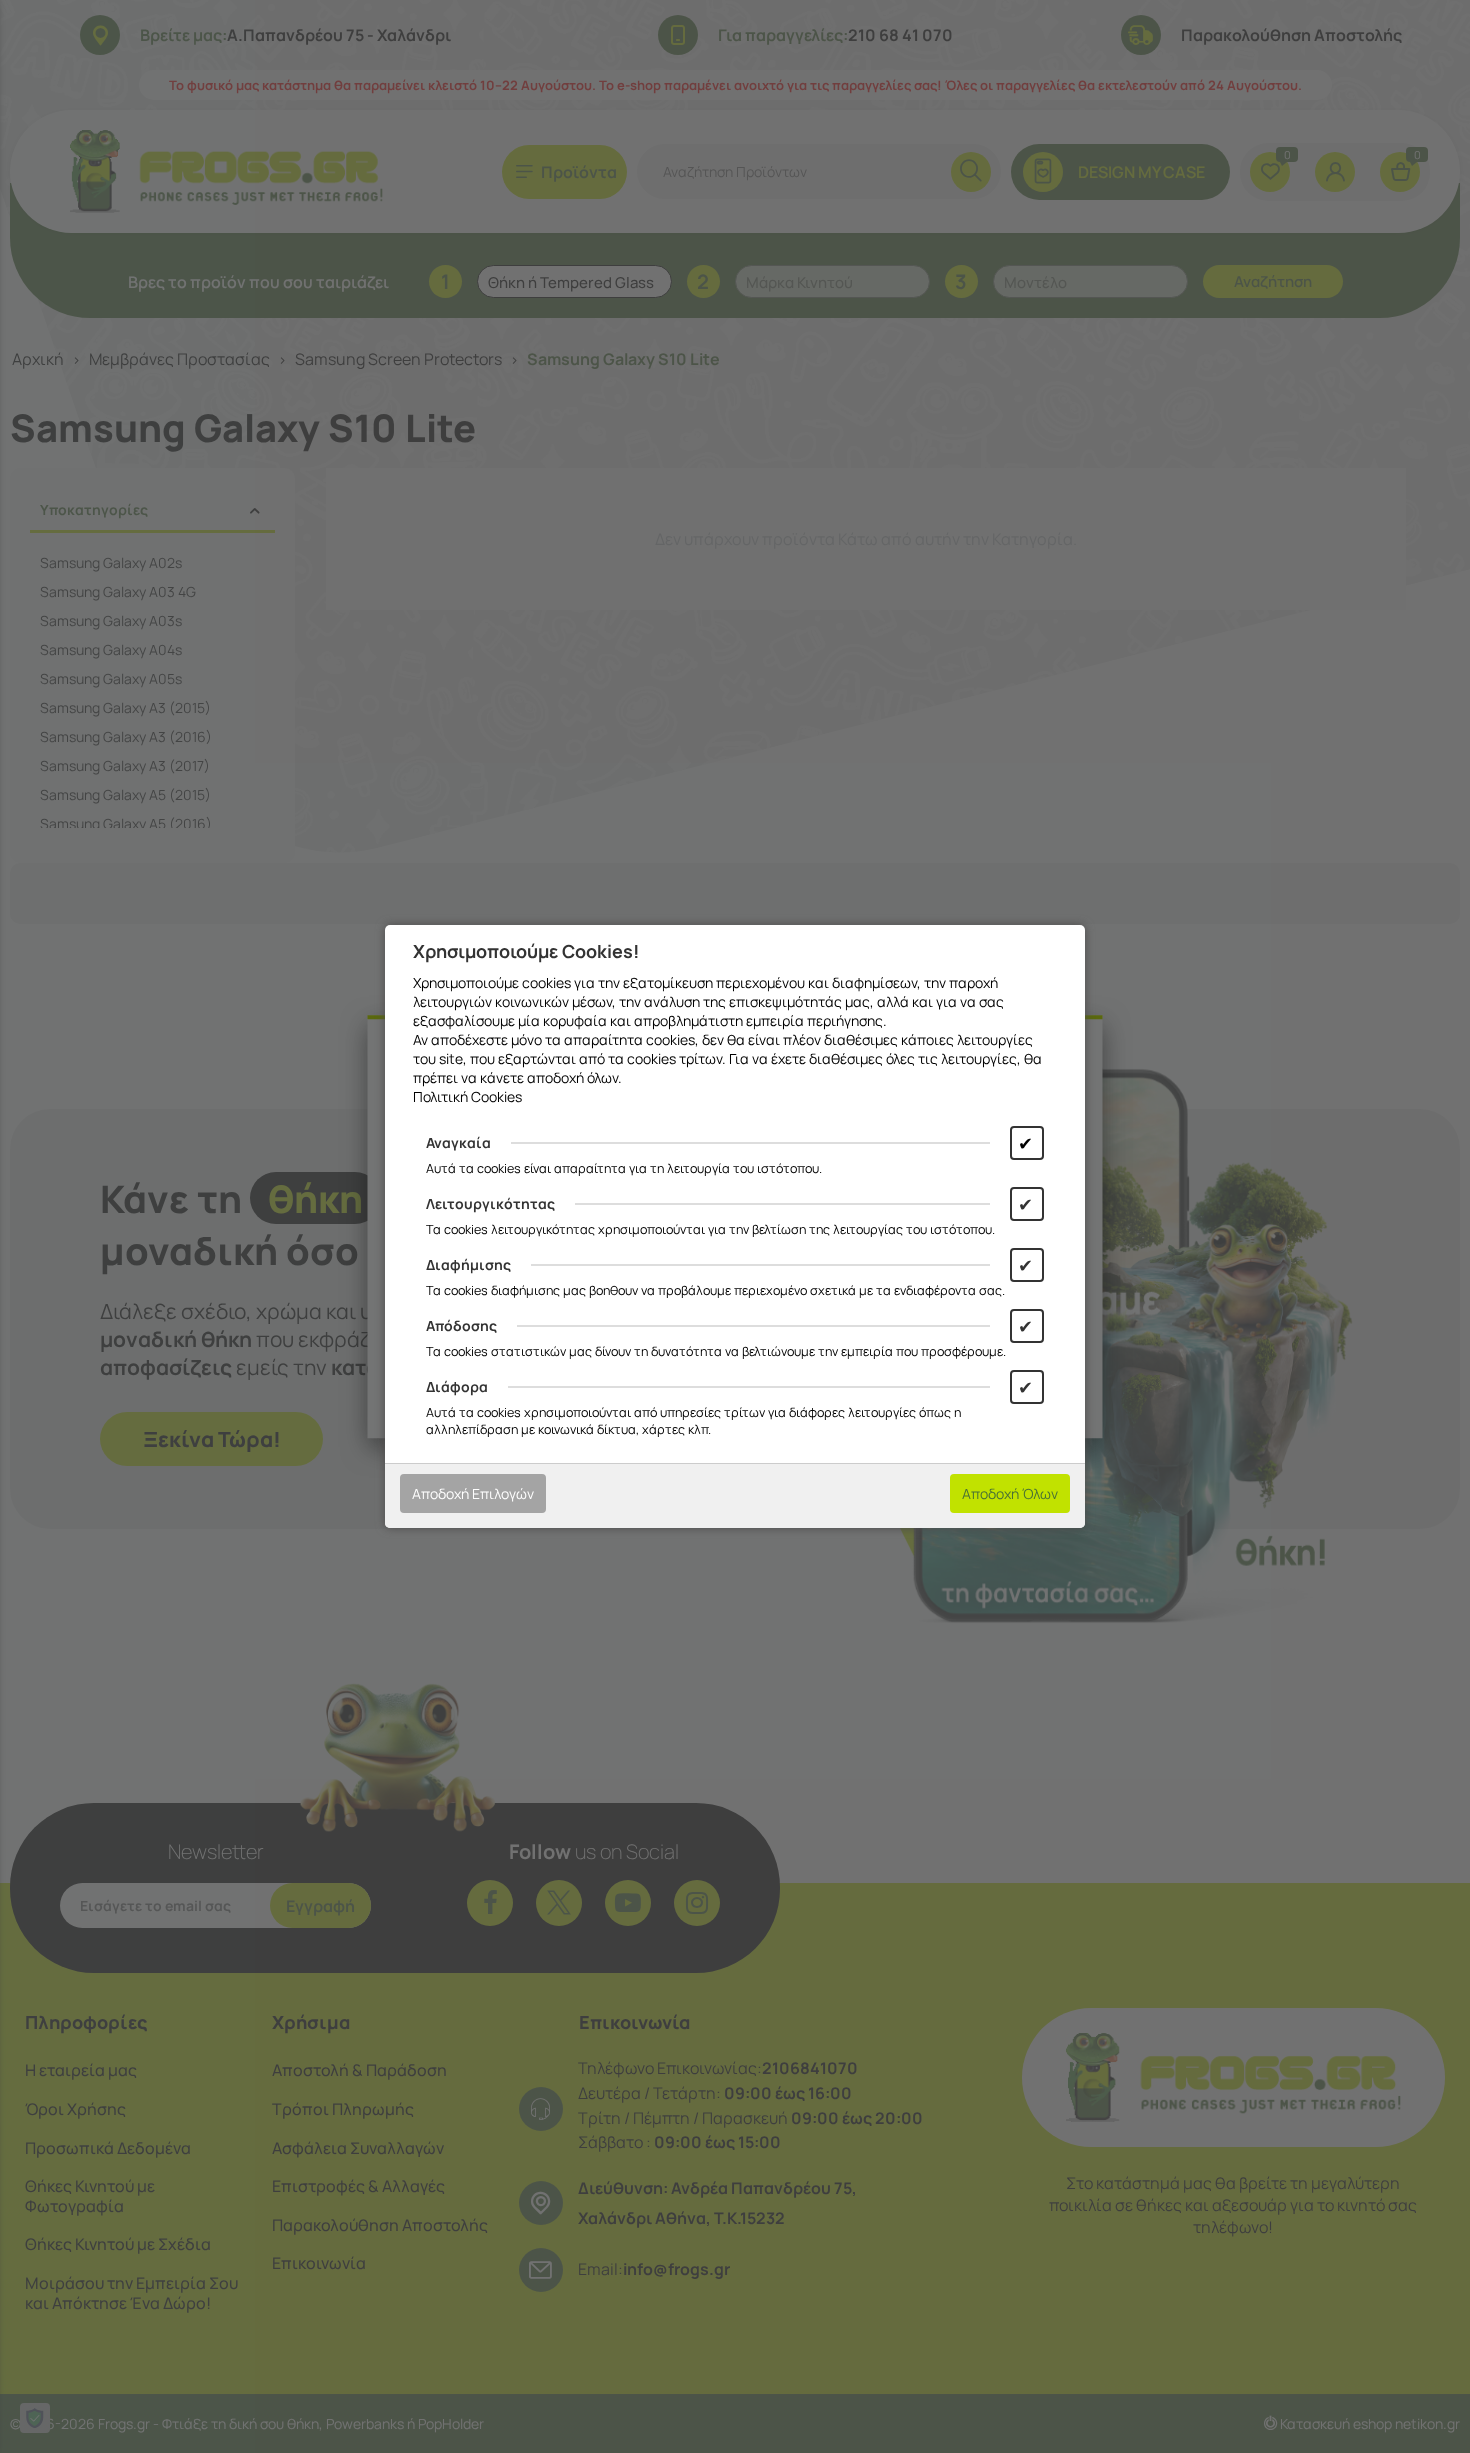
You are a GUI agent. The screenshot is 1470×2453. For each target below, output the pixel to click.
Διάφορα (457, 1386)
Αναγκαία (458, 1142)
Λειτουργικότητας (490, 1203)
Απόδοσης (461, 1325)
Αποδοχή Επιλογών (473, 1493)
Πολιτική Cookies (467, 1096)
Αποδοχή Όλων (1010, 1493)
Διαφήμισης (468, 1264)
